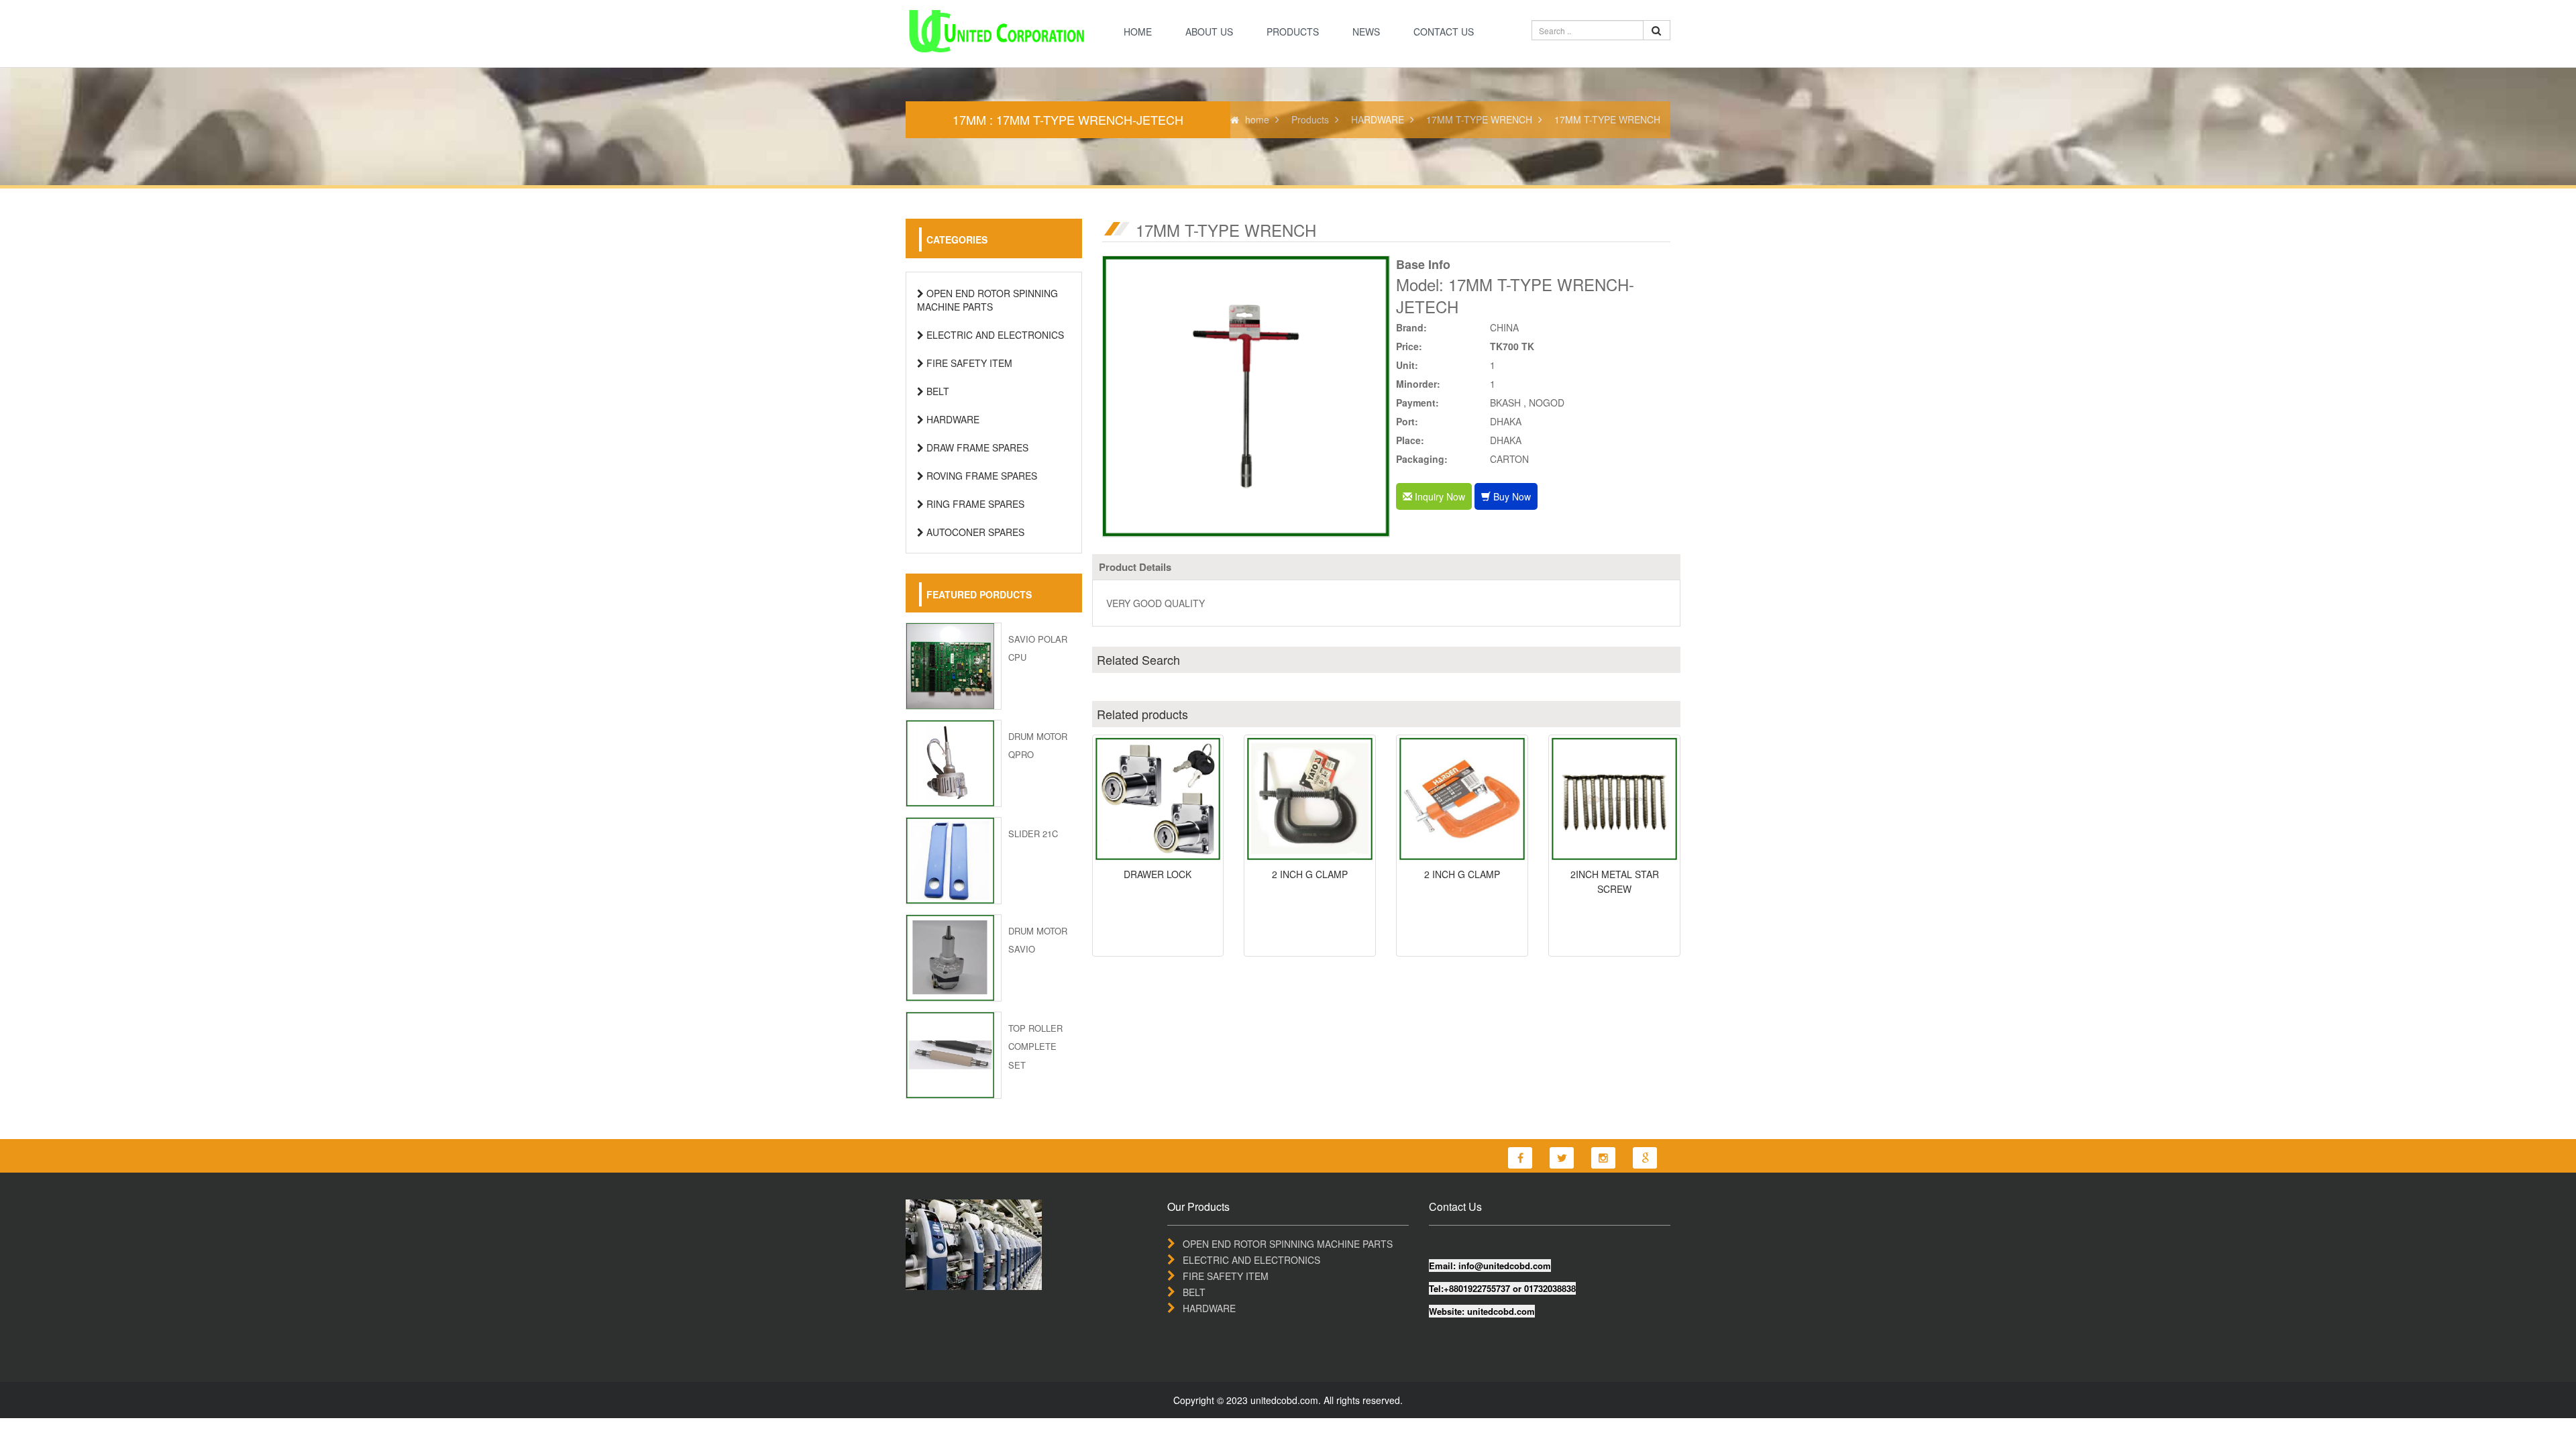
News (1366, 32)
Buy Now (1511, 496)
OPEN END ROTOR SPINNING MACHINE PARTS (987, 300)
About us (1209, 32)
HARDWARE (1378, 119)
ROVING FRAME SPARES (980, 476)
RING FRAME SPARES (974, 504)
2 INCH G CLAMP (1310, 874)
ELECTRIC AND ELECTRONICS (994, 335)
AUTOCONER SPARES (974, 532)
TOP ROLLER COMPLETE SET (1035, 1046)
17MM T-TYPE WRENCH (1479, 119)
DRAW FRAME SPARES (976, 447)
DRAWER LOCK (1158, 874)
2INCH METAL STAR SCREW (1615, 881)
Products (1293, 32)
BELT (936, 391)
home (1138, 32)
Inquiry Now (1439, 496)
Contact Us (1444, 32)
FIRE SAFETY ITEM (968, 363)
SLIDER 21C (1033, 834)
